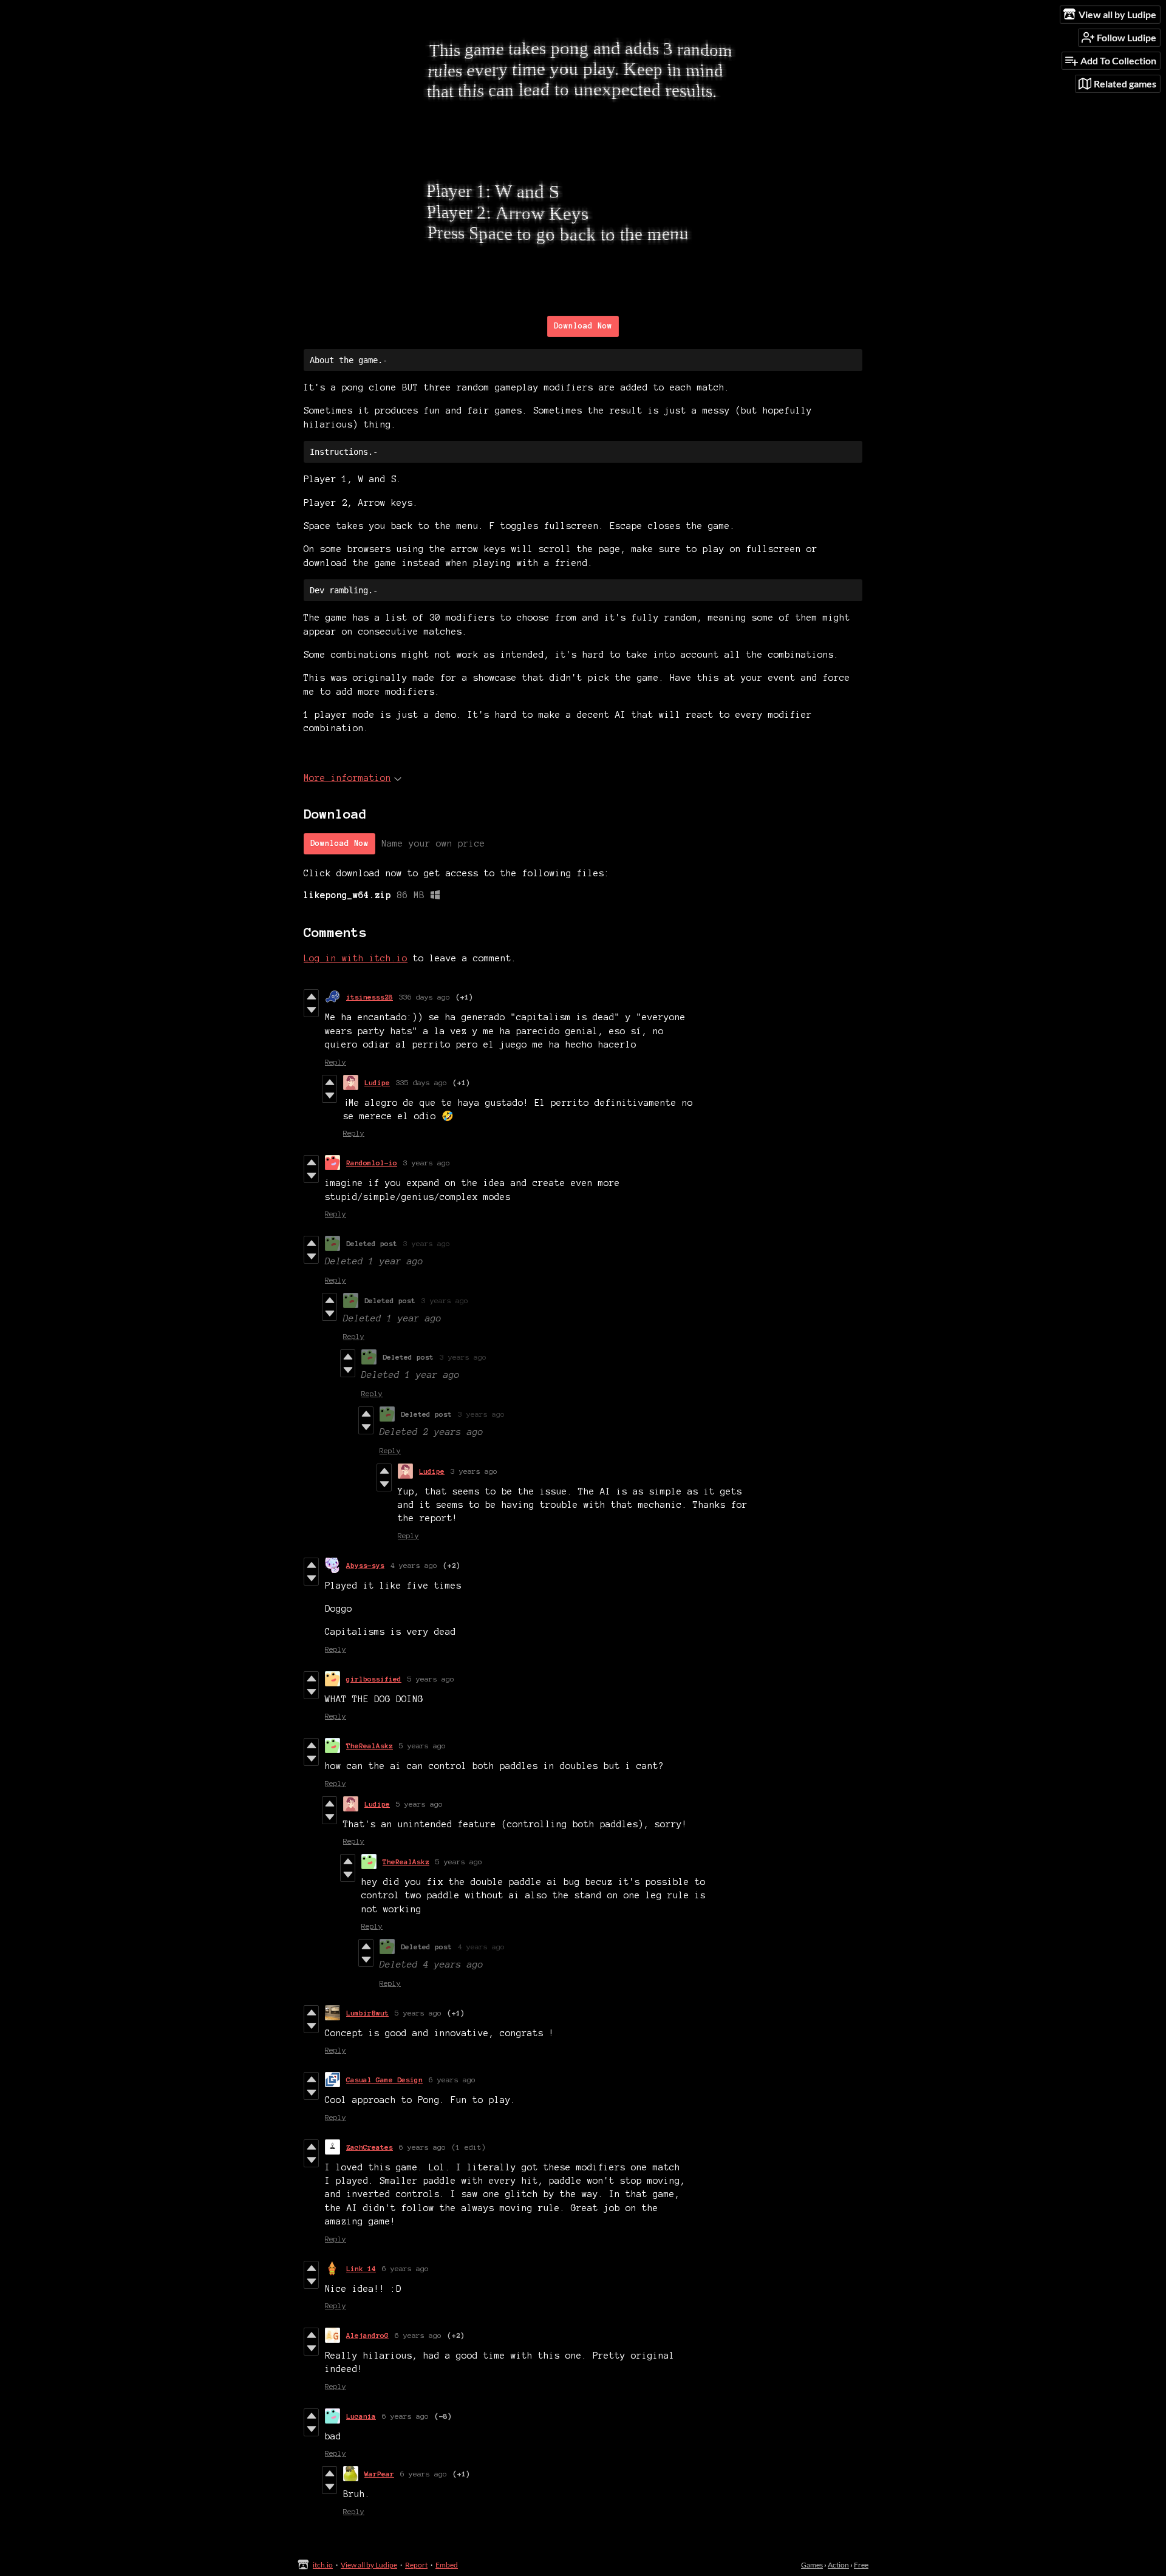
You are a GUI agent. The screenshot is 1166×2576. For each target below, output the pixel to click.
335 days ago (421, 1082)
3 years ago (427, 1163)
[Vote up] (311, 997)
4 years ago (414, 1565)
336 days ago (424, 997)
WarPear (379, 2474)
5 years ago (431, 1679)
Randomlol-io (372, 1163)
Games (812, 2565)
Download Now (583, 326)
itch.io (323, 2565)
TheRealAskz (370, 1746)
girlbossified (374, 1679)
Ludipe (377, 1082)
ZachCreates (370, 2147)
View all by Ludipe (369, 2565)
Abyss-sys (365, 1565)
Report (416, 2565)
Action (838, 2565)
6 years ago (452, 2080)
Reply (336, 1062)
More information (347, 778)
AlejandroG (367, 2335)
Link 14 (361, 2268)
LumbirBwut (367, 2013)
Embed (447, 2565)
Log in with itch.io (356, 958)
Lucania (361, 2416)
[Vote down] (311, 1010)
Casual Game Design (384, 2080)
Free (861, 2565)
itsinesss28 (370, 997)
